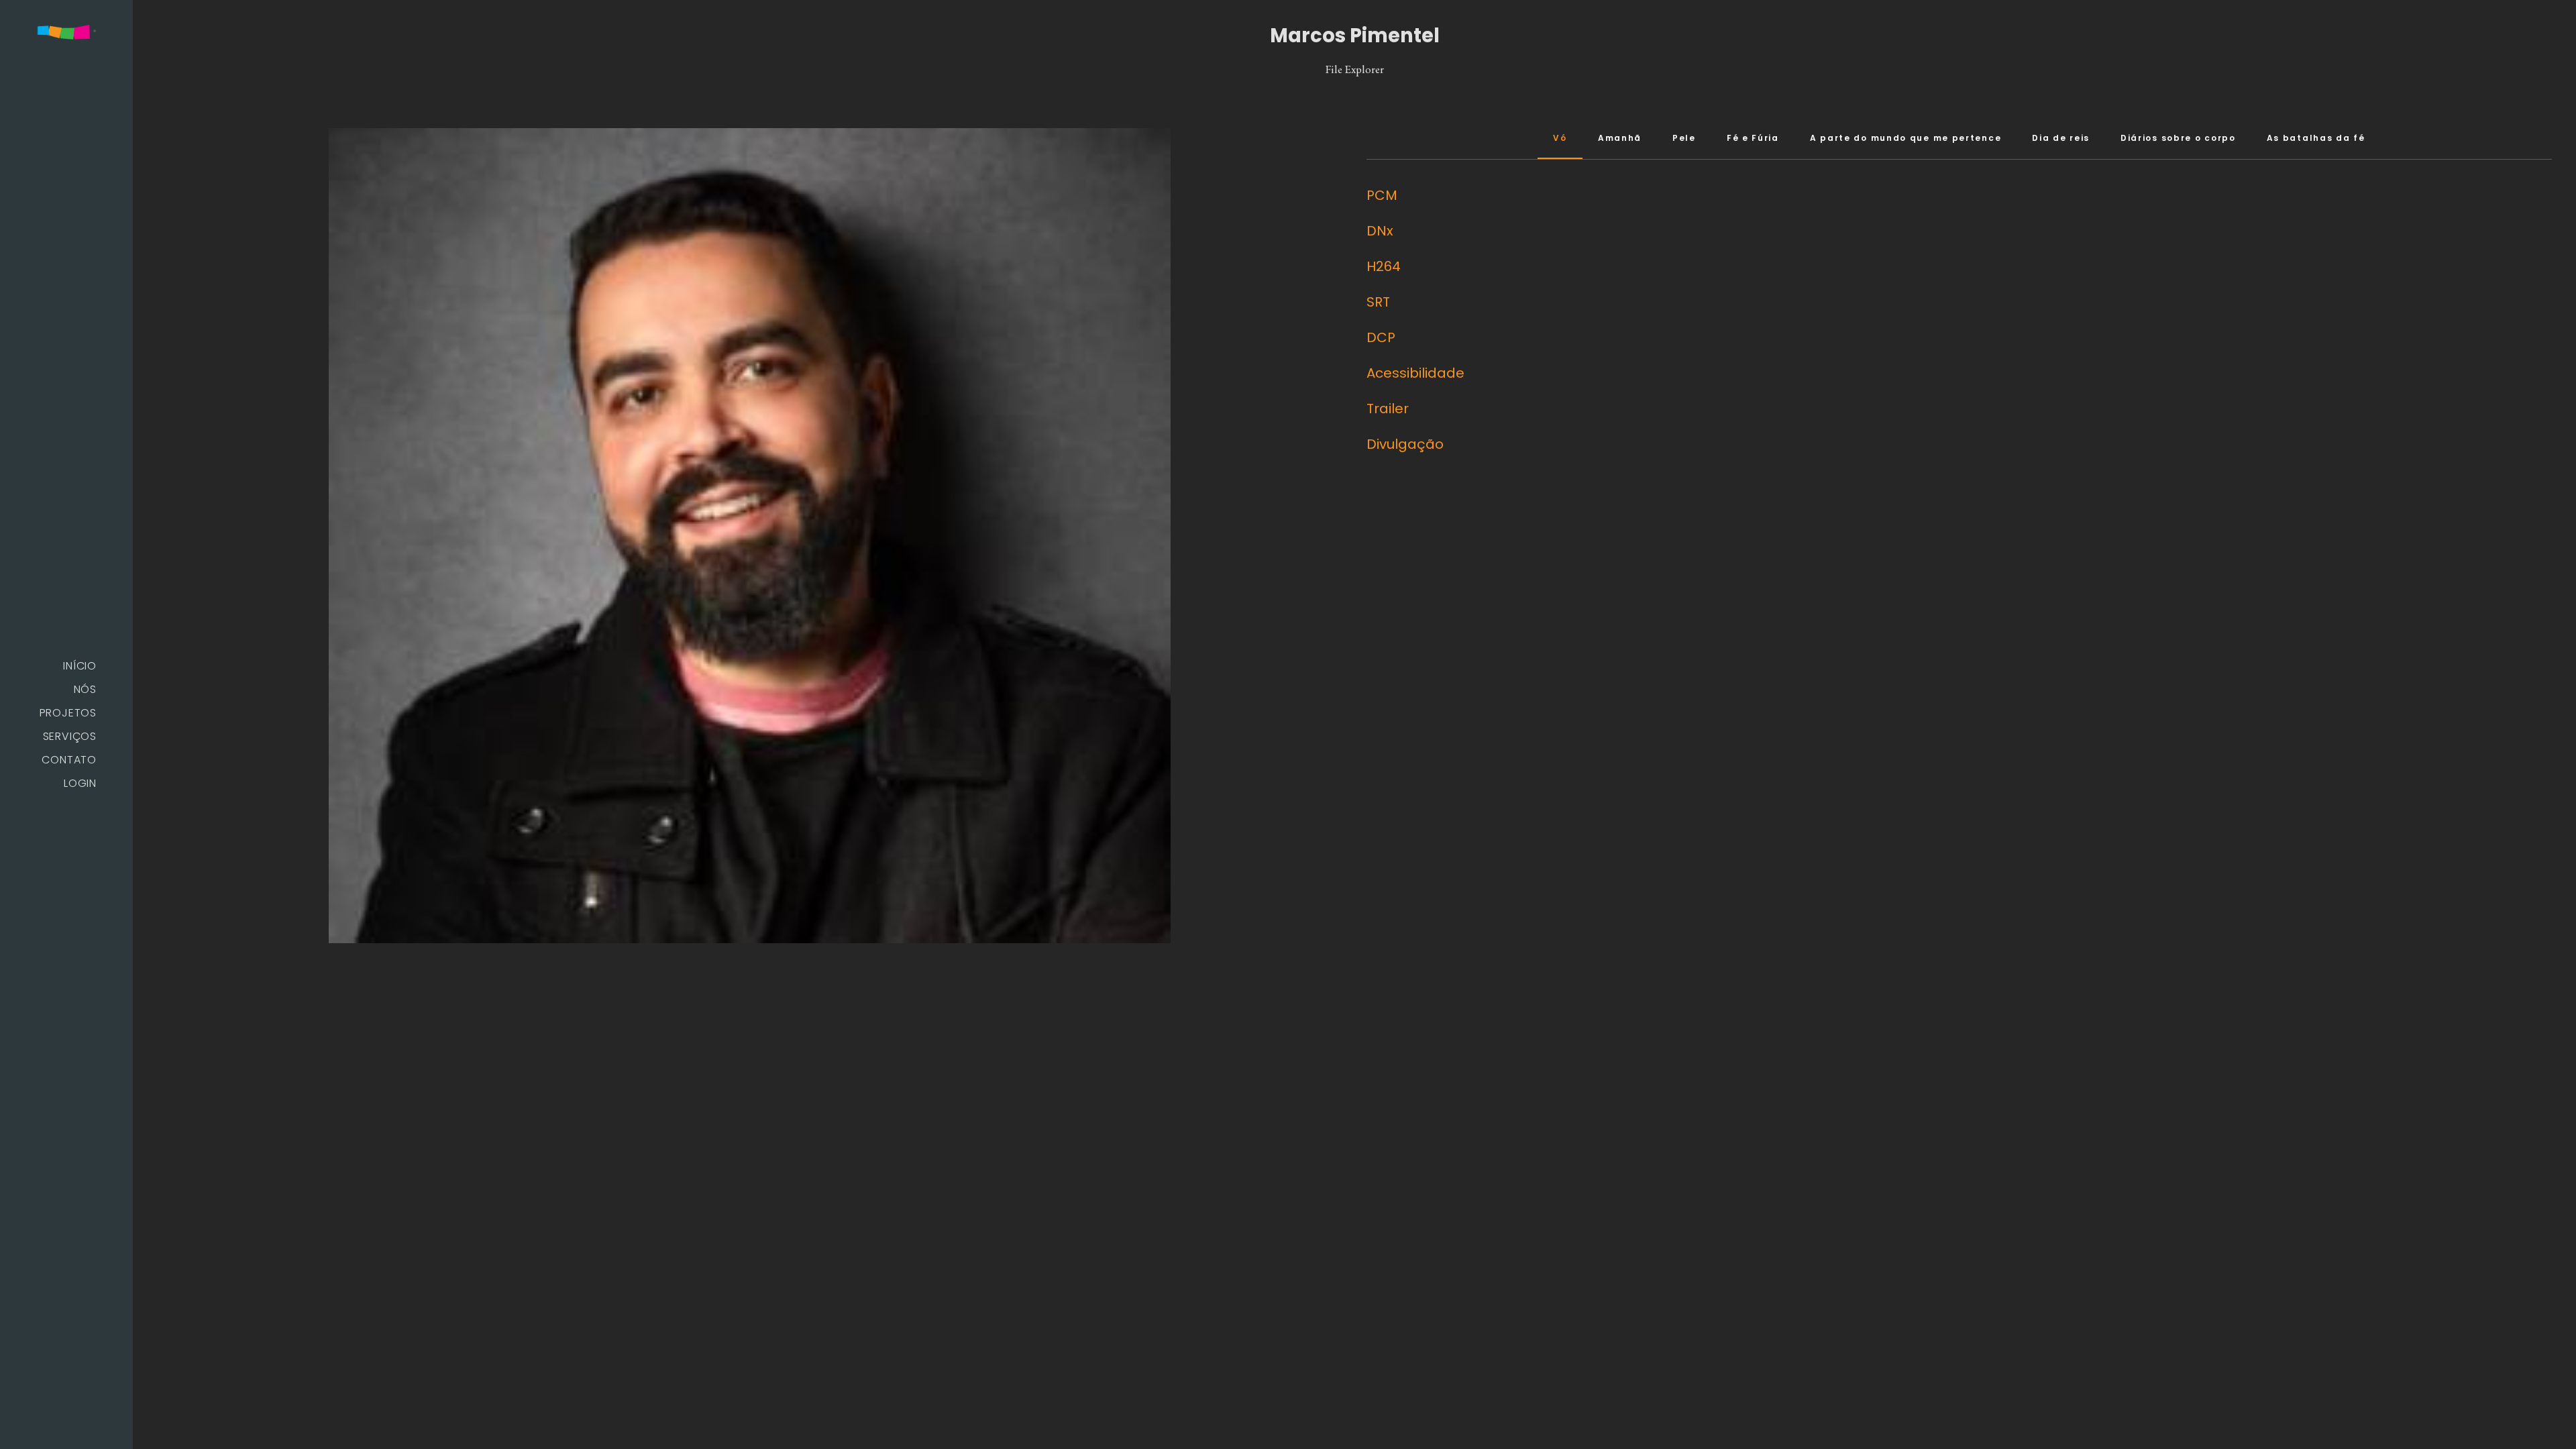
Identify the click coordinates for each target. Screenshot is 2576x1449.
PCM (1382, 195)
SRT (1378, 302)
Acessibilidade (1415, 373)
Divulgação (1405, 444)
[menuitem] (66, 666)
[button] (92, 1416)
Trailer (1388, 409)
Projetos (68, 713)
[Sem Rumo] (66, 33)
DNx (1380, 231)
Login (80, 783)
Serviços (70, 736)
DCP (1381, 337)
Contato (69, 760)
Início (80, 666)
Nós (85, 689)
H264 (1384, 266)
